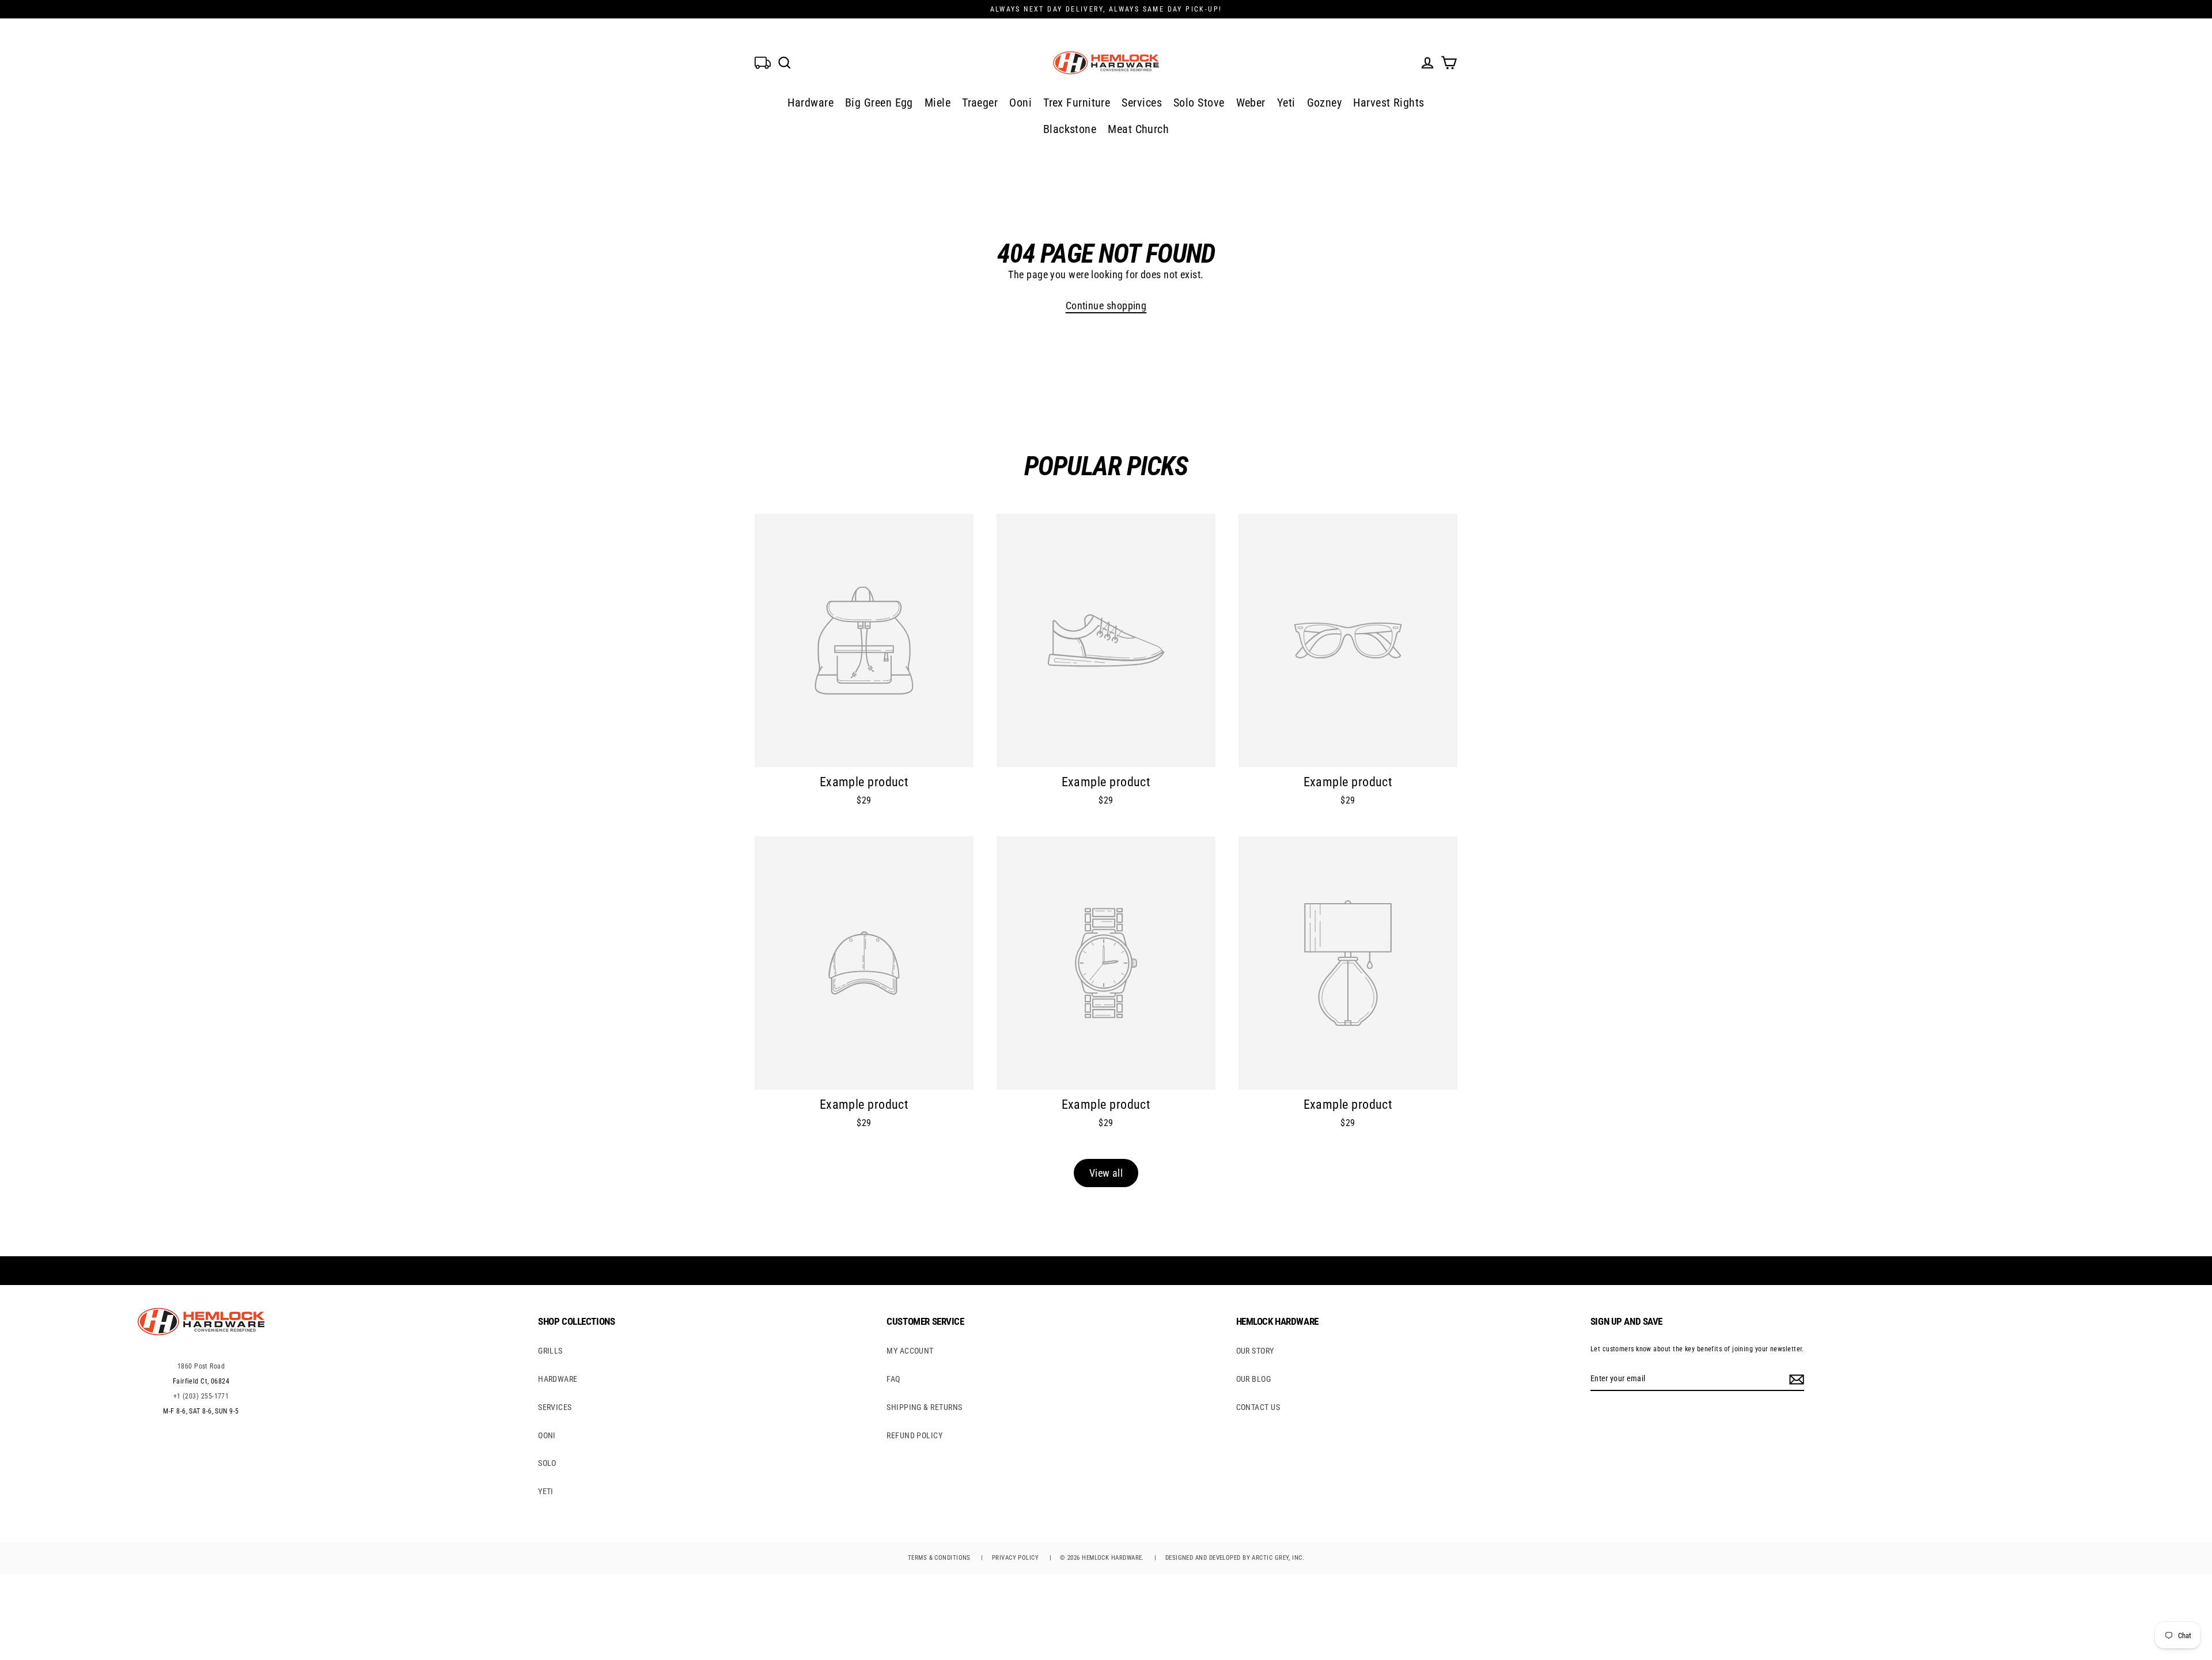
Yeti (1286, 103)
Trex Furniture (1077, 103)
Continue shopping (1106, 306)
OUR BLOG (1254, 1379)
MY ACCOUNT (910, 1351)
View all (1106, 1173)
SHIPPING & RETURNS (924, 1407)
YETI (546, 1491)
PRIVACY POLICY (1015, 1558)
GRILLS (550, 1351)
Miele (938, 103)
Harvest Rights (1389, 103)
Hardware (810, 103)
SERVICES (555, 1407)
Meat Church (1138, 129)
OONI (547, 1435)
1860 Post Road (201, 1366)
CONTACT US (1258, 1407)
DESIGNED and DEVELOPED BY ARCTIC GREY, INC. (1235, 1558)
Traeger (980, 103)
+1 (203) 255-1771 (201, 1396)
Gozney (1325, 103)
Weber (1251, 103)
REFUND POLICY (914, 1435)
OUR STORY (1255, 1351)
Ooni (1020, 103)
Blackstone (1070, 129)
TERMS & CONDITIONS (939, 1558)
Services (1142, 103)
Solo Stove (1199, 103)
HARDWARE (558, 1379)
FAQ (893, 1379)
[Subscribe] (1795, 1379)
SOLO (547, 1463)
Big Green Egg (879, 103)
